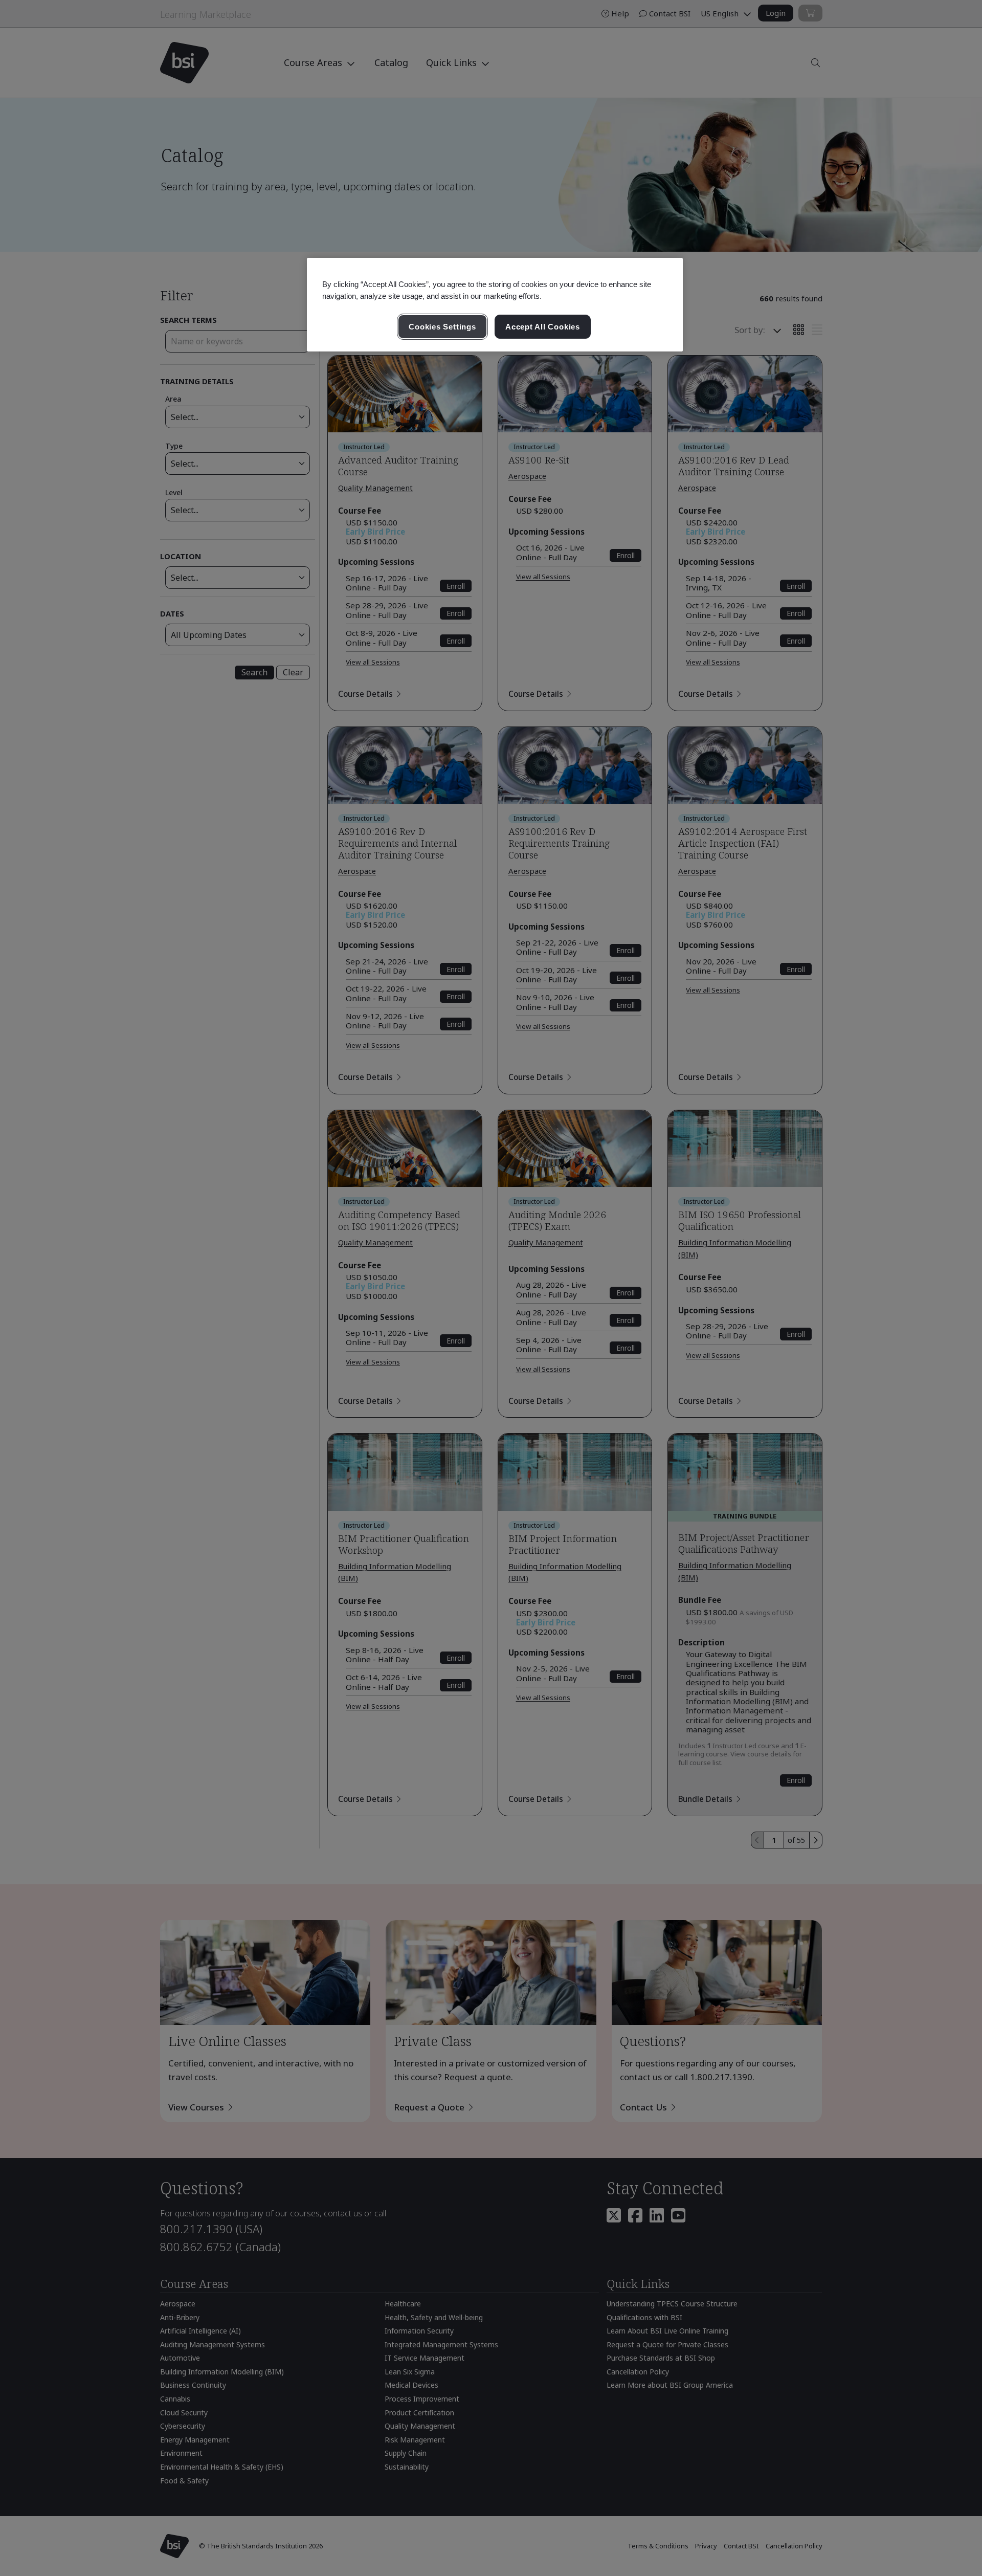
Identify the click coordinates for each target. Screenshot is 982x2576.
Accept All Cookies (543, 327)
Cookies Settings (442, 327)
